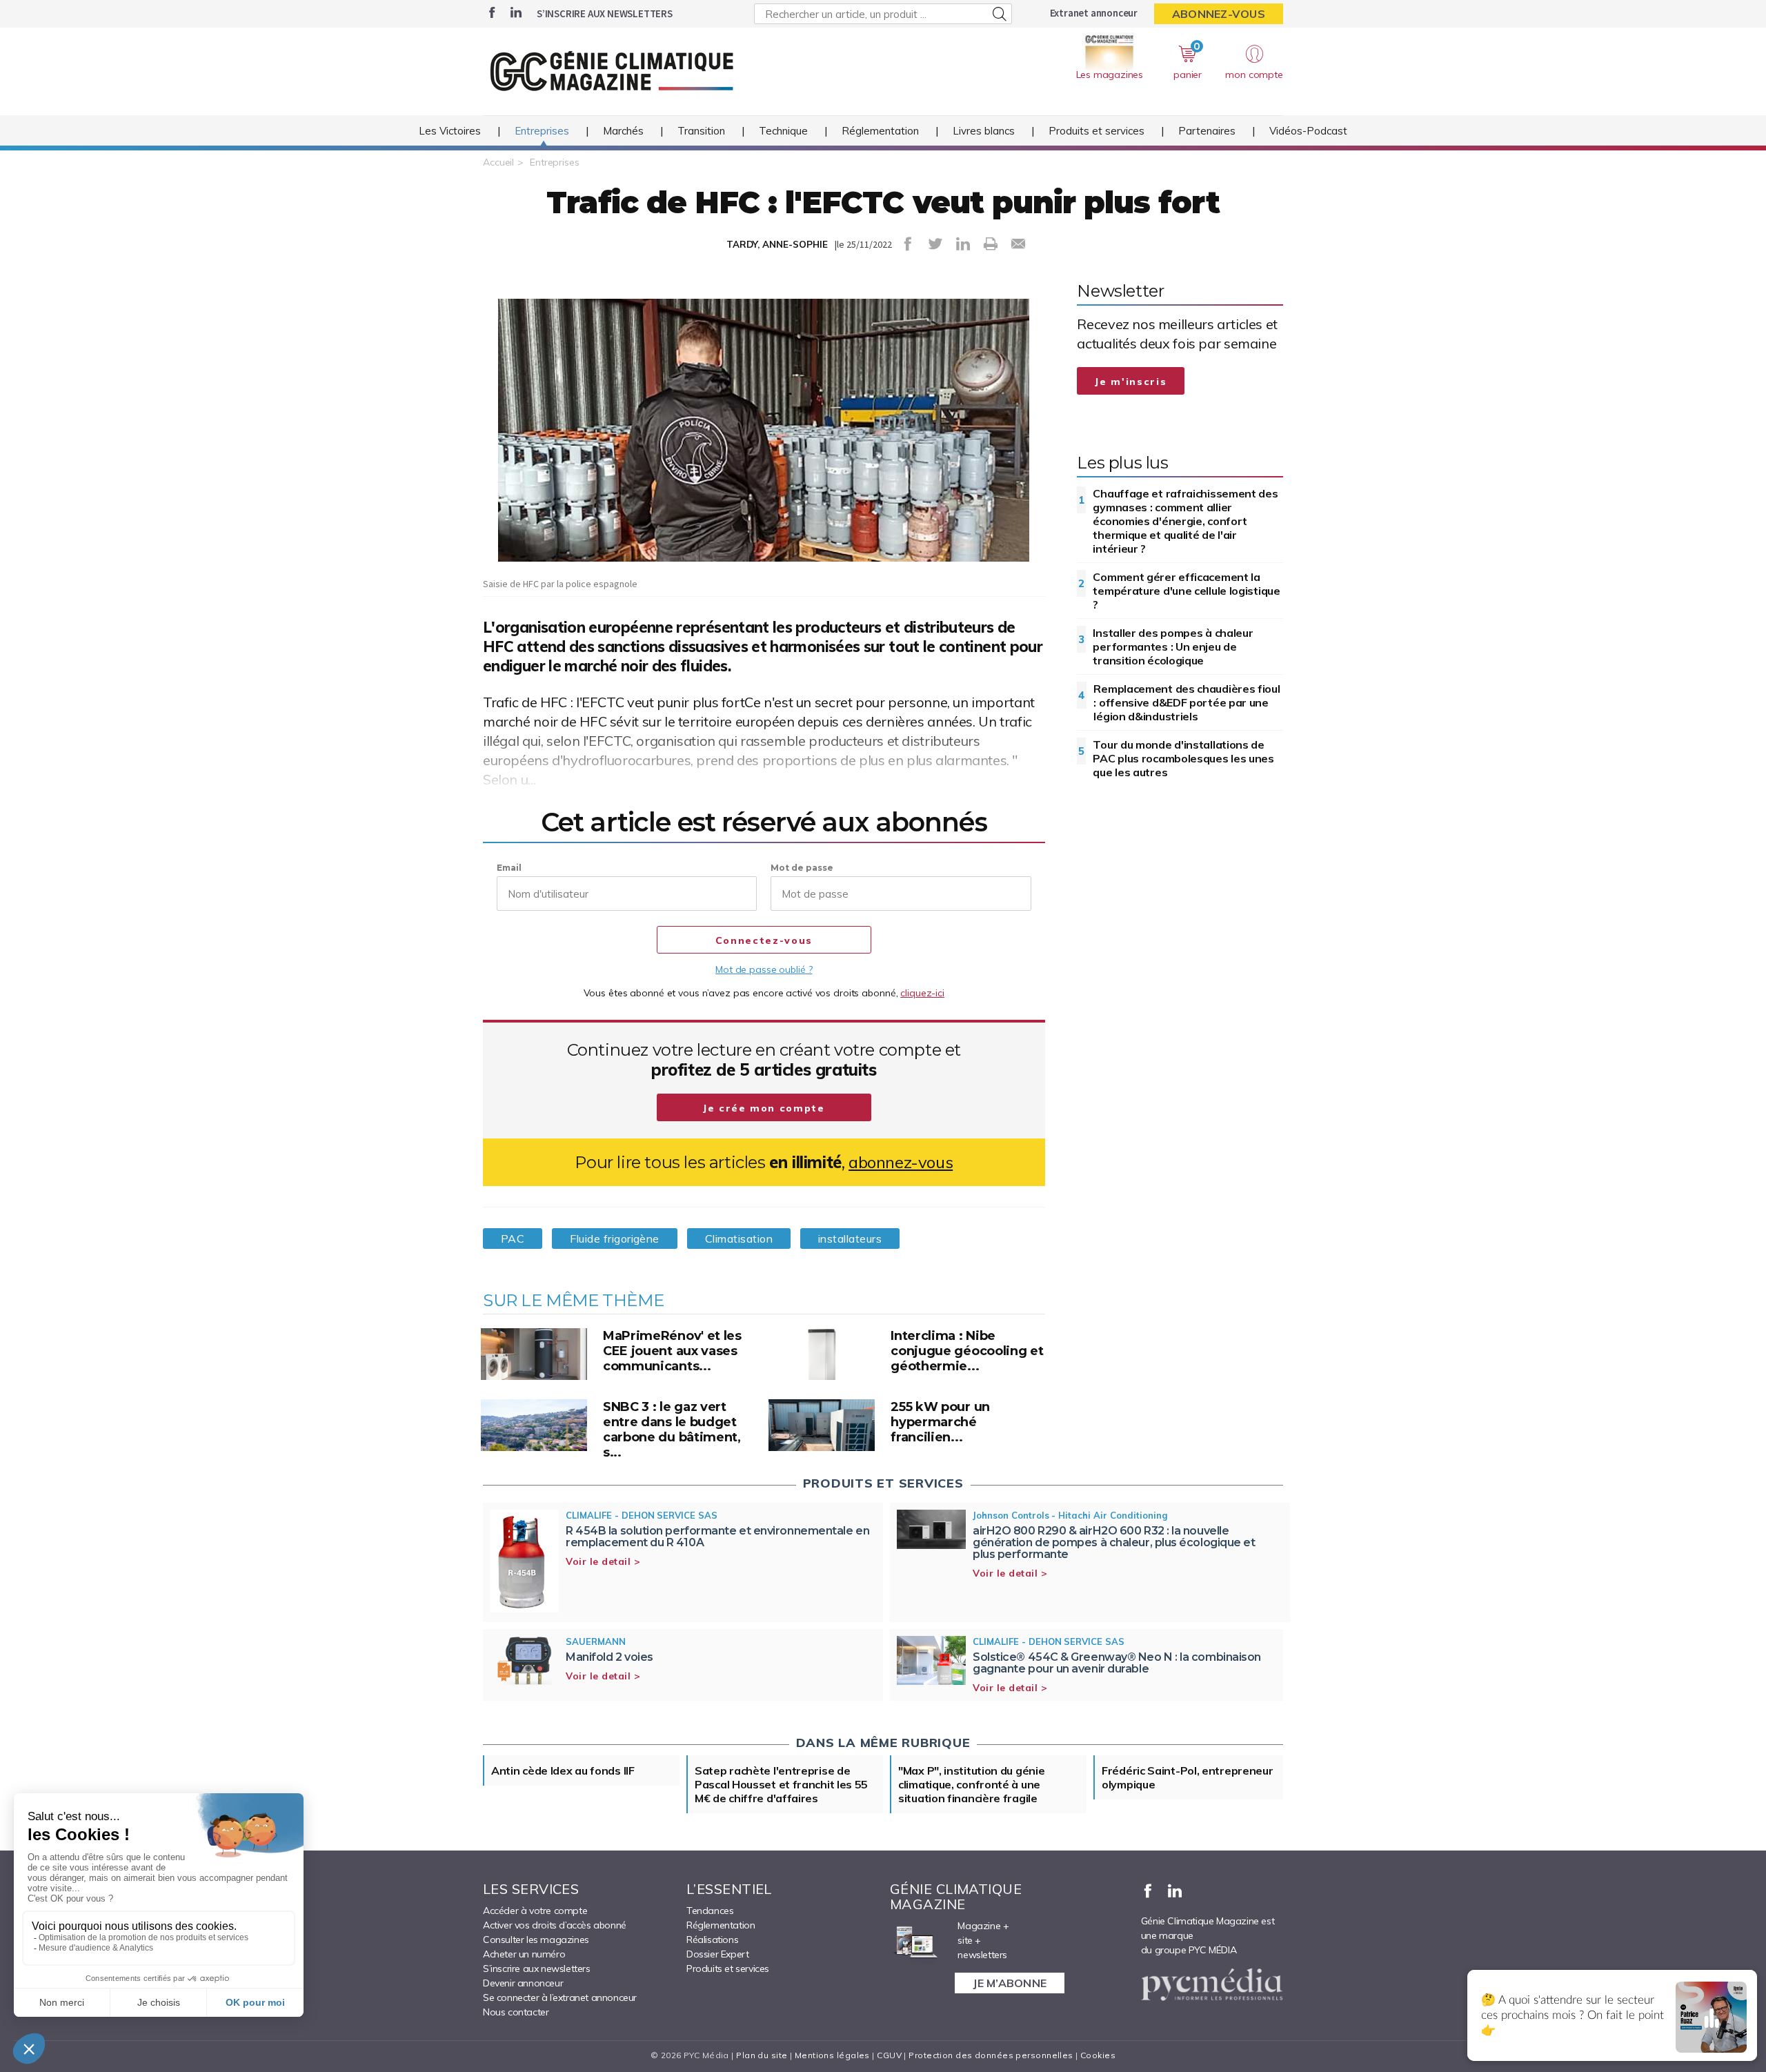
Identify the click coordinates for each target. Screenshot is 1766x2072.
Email (509, 868)
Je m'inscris (1131, 382)
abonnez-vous (901, 1162)
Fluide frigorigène (614, 1239)
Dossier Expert (717, 1954)
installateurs (850, 1239)
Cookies (1098, 2055)
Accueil (498, 162)
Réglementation (880, 131)
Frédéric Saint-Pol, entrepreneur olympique (1187, 1777)
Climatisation (739, 1239)
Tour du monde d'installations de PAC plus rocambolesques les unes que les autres (1183, 758)
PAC (513, 1239)
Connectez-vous (764, 940)
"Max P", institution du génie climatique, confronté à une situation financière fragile (971, 1784)
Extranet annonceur (1094, 13)
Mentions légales (832, 2055)
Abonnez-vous (1219, 14)
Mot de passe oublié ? (764, 969)
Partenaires (1207, 131)
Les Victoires (450, 131)
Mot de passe (802, 868)
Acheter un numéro (524, 1954)
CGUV (889, 2055)
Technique (783, 131)
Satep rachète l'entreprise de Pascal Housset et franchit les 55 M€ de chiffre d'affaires (781, 1784)
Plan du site (762, 2055)
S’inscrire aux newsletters (605, 13)
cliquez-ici (922, 993)
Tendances (710, 1911)
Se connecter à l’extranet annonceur (560, 1997)
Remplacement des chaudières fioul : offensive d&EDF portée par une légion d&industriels (1187, 702)
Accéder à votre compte (535, 1911)
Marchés (623, 131)
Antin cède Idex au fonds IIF (563, 1770)
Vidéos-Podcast (1308, 131)
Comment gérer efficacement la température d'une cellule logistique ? (1186, 591)
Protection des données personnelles (991, 2055)
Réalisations (712, 1940)
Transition (701, 131)
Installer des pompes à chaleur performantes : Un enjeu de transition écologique (1173, 647)
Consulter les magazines (536, 1940)
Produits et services (1097, 131)
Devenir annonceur (523, 1983)
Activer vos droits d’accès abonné (555, 1925)
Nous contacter (516, 2012)
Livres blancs (984, 131)
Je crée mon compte (764, 1108)
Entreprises (542, 131)
